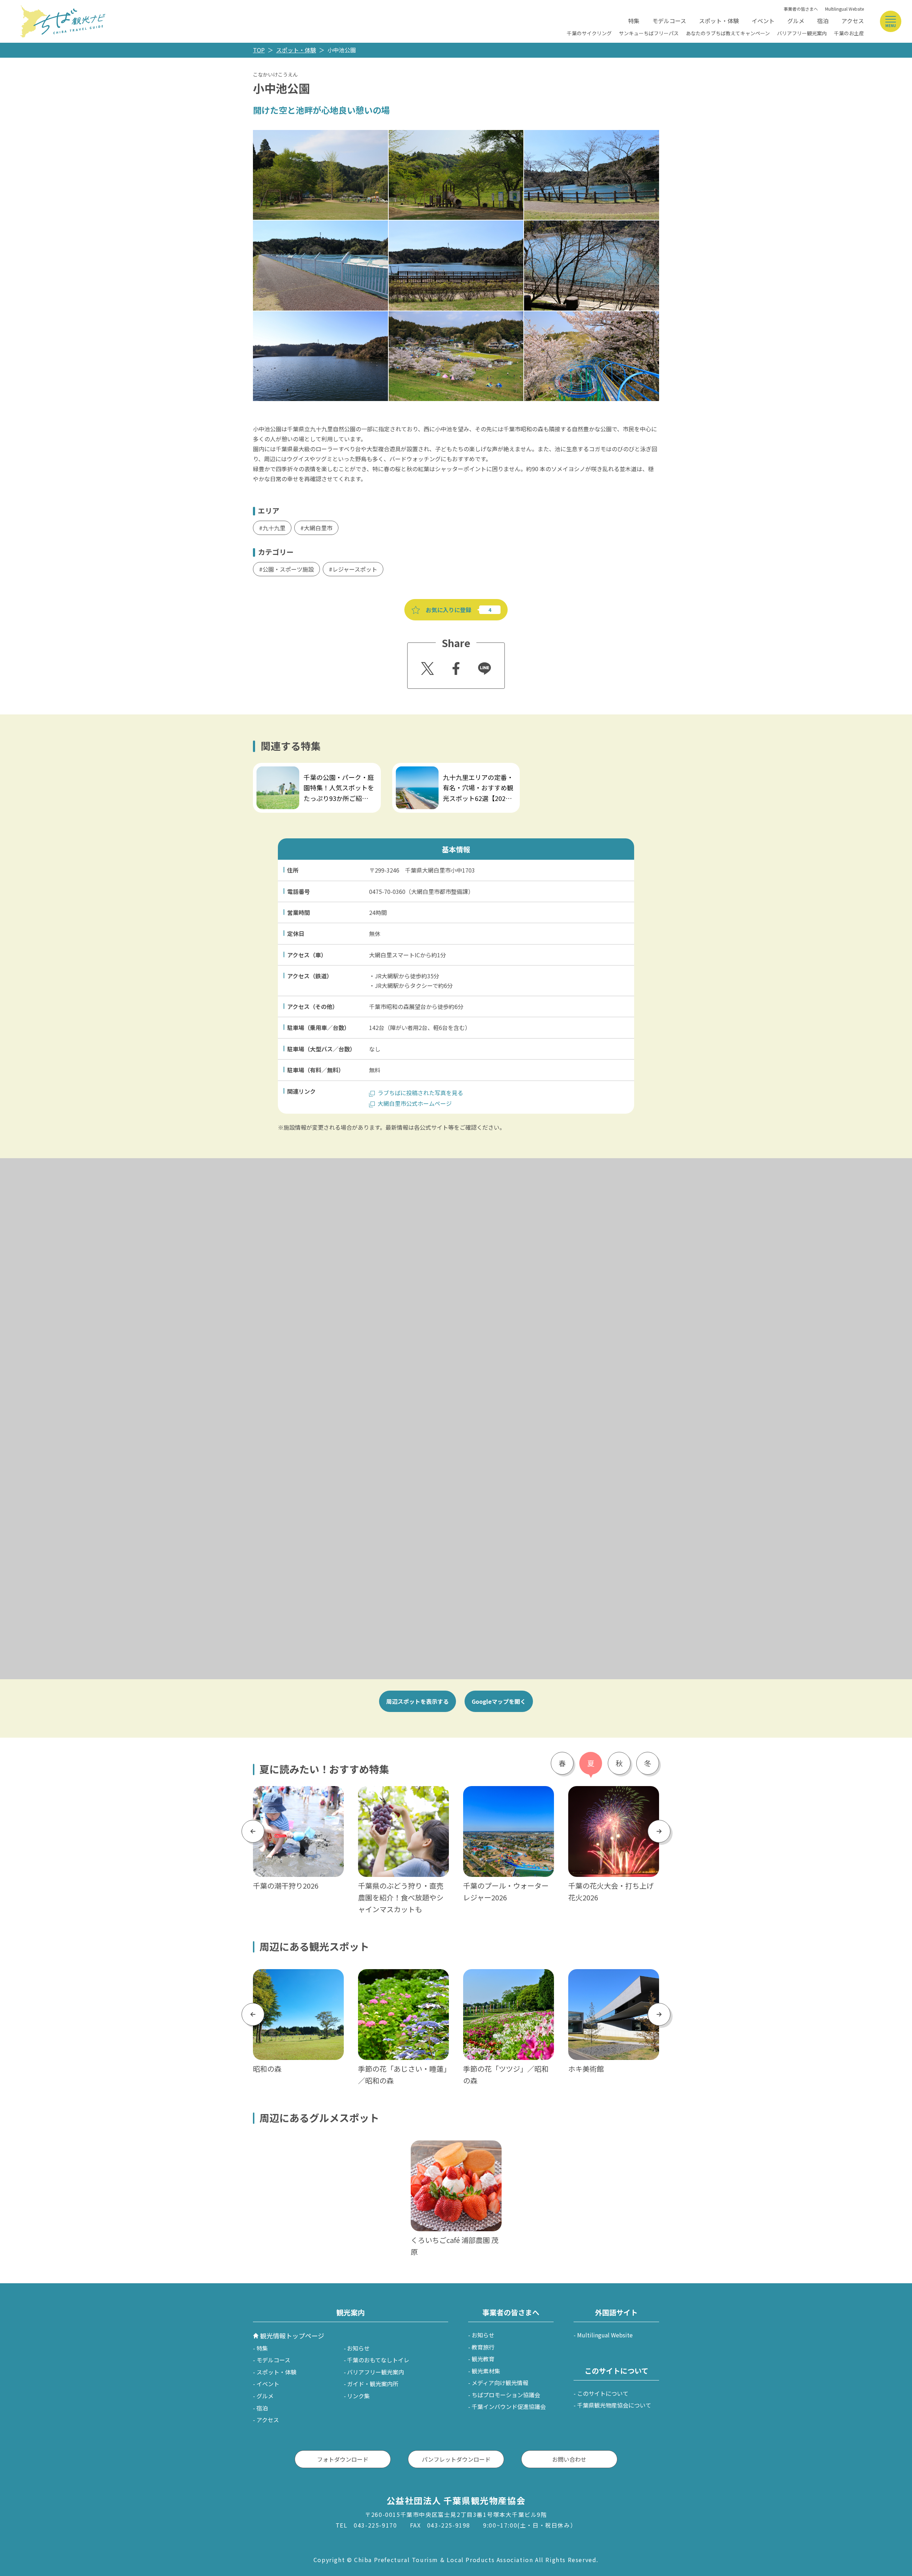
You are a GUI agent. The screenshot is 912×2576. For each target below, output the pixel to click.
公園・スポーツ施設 (288, 569)
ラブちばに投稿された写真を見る (420, 1093)
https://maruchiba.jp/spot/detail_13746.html (508, 1978)
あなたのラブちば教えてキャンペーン (728, 33)
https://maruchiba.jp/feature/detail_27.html (403, 1795)
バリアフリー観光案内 (802, 33)
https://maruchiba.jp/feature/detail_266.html (313, 767)
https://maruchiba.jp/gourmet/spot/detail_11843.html (455, 2150)
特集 (634, 21)
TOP (259, 50)
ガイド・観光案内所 (373, 2384)
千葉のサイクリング (589, 33)
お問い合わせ (569, 2459)
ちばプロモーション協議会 (506, 2395)
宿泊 (823, 21)
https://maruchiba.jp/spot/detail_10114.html (613, 1978)
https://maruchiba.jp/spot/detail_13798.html (403, 1978)
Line (482, 663)
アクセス (853, 21)
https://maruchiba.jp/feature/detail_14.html (298, 1795)
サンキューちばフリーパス (649, 33)
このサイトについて (603, 2393)
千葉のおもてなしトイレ (378, 2360)
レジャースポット (355, 569)
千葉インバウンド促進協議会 (509, 2406)
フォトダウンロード (343, 2459)
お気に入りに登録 (449, 610)
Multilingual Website (844, 9)
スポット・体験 (719, 21)
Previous (253, 1831)
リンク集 (358, 2396)
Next (659, 1831)
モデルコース (669, 21)
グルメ (796, 21)
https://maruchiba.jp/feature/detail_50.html (508, 1795)
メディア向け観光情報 (500, 2383)
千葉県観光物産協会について (614, 2405)
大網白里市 (318, 528)
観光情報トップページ (292, 2336)
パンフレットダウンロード (456, 2459)
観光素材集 (486, 2371)
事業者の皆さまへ (801, 9)
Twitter (426, 666)
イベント (763, 21)
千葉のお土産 (849, 33)
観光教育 (483, 2359)
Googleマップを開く (499, 1701)
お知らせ (358, 2348)
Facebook (455, 666)
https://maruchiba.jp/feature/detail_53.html (613, 1795)
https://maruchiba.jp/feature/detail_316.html (453, 767)
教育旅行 (483, 2347)
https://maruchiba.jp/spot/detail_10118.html (298, 1978)
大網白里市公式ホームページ (415, 1103)
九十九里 (274, 528)
